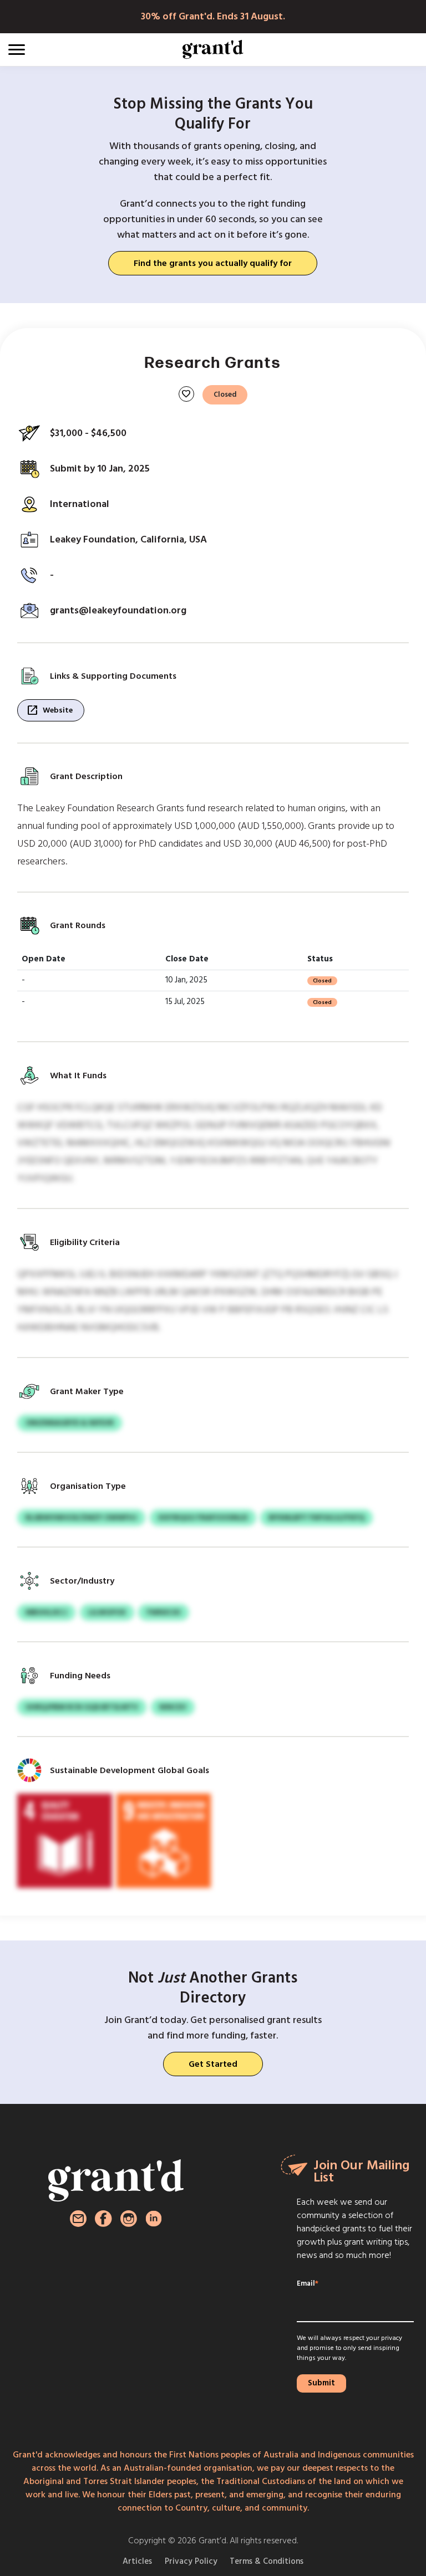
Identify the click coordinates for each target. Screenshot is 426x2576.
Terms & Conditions (267, 2561)
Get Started (213, 2064)
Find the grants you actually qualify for (213, 263)
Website (49, 710)
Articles (137, 2561)
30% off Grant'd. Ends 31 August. (213, 16)
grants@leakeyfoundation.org (118, 610)
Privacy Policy (191, 2561)
